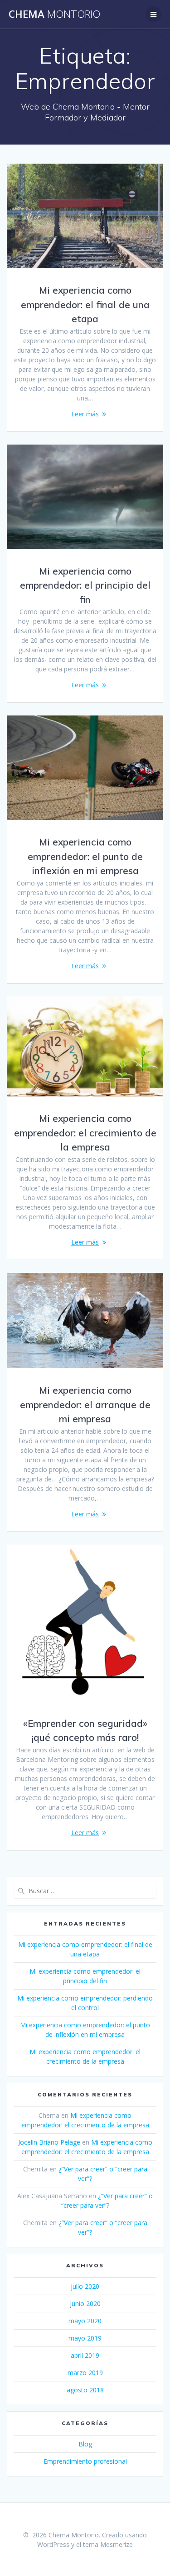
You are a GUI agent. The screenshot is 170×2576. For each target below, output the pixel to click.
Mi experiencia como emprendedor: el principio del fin (85, 585)
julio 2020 (85, 2286)
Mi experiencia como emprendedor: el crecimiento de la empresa (85, 1133)
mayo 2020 (85, 2321)
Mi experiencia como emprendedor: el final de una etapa (85, 304)
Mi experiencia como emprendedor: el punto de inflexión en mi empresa (85, 856)
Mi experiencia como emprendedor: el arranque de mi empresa (85, 1404)
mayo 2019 (85, 2338)
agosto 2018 (85, 2390)
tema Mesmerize (108, 2544)
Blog (85, 2444)
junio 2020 (85, 2303)
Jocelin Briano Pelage (49, 2142)
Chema (54, 14)
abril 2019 (85, 2355)
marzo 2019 (85, 2373)
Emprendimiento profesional (85, 2461)
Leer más (85, 414)
